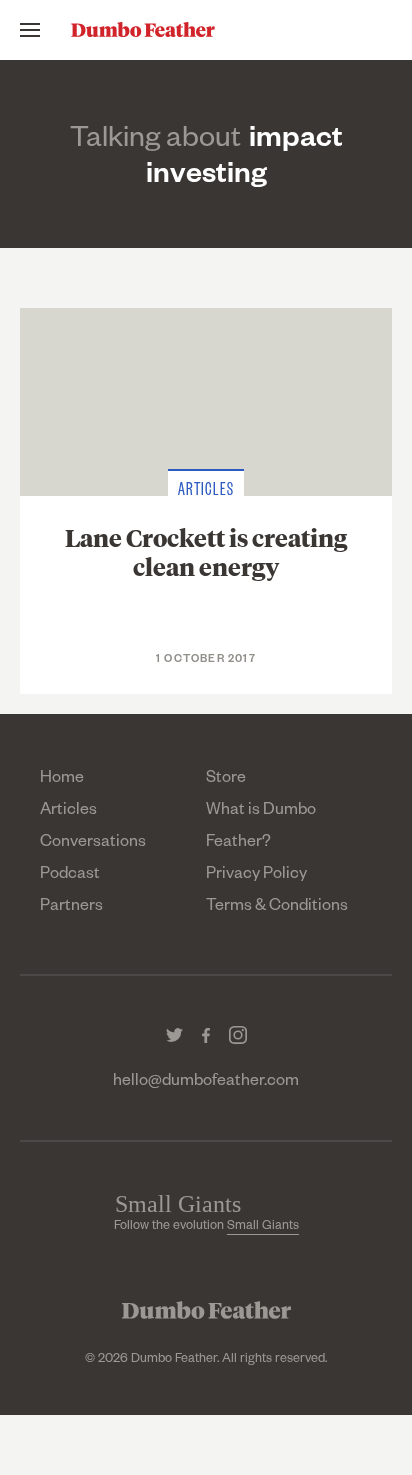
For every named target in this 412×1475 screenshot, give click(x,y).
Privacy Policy (256, 876)
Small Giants (263, 1227)
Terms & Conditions (277, 908)
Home (62, 780)
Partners (71, 908)
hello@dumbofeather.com (206, 1083)
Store (226, 780)
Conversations (93, 844)
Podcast (70, 876)
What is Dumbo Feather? (261, 828)
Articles (68, 812)
